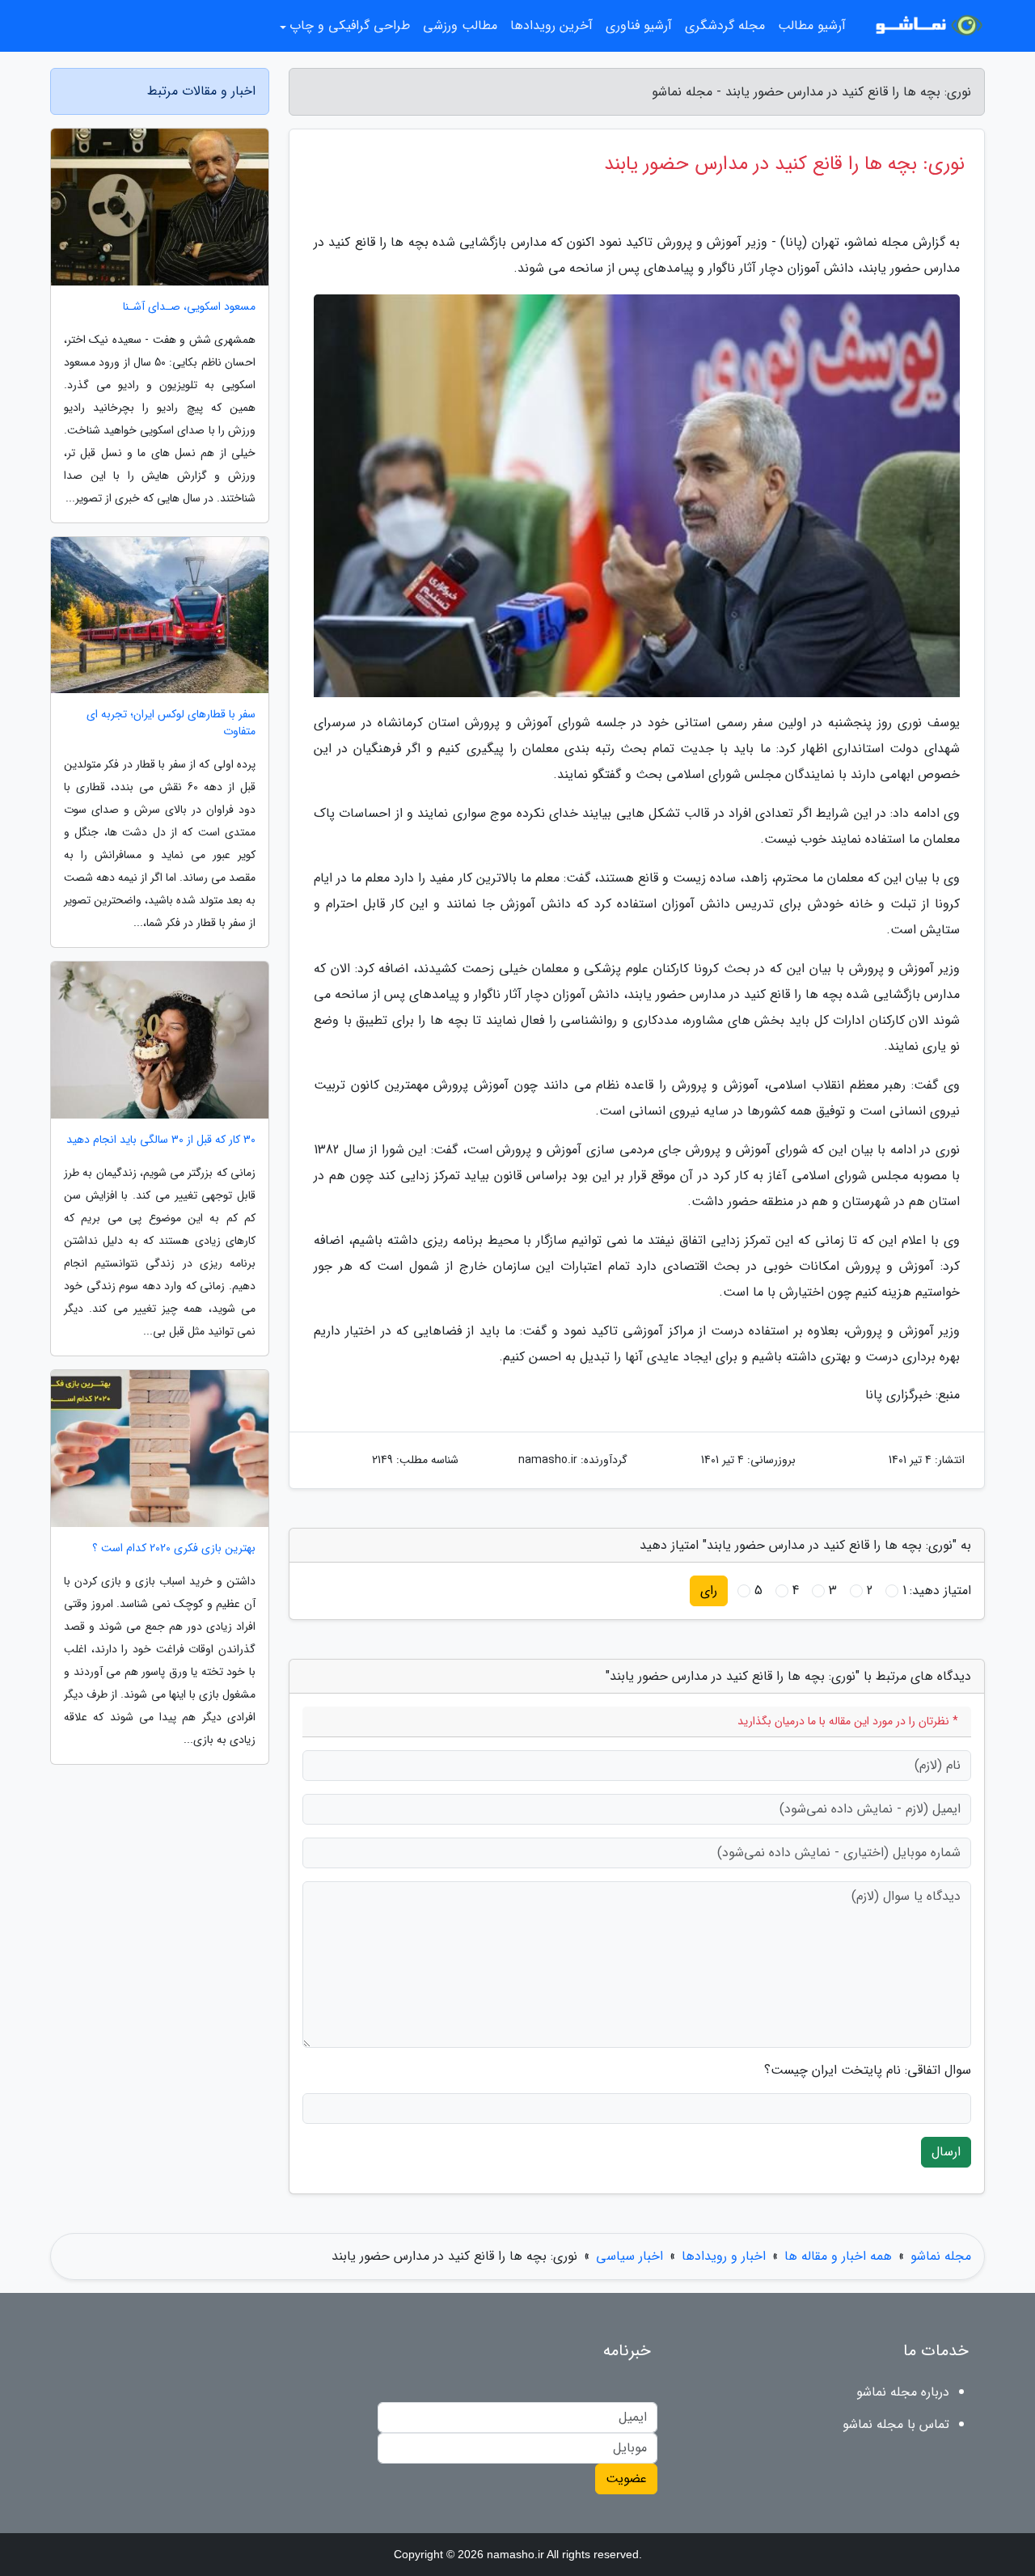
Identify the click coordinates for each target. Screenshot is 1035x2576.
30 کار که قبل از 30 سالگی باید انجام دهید (161, 1140)
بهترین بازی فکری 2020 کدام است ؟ (174, 1548)
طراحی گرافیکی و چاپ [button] (350, 25)
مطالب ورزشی (460, 25)
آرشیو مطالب (812, 25)
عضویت (626, 2479)
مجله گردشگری (725, 25)
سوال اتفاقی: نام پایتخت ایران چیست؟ (868, 2071)
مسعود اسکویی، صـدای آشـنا (189, 307)
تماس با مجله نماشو (896, 2424)
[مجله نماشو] (925, 26)
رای (709, 1590)
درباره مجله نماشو (903, 2392)
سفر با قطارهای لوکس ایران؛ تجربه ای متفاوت (171, 723)
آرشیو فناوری (639, 25)
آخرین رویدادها (551, 25)
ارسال (946, 2152)
